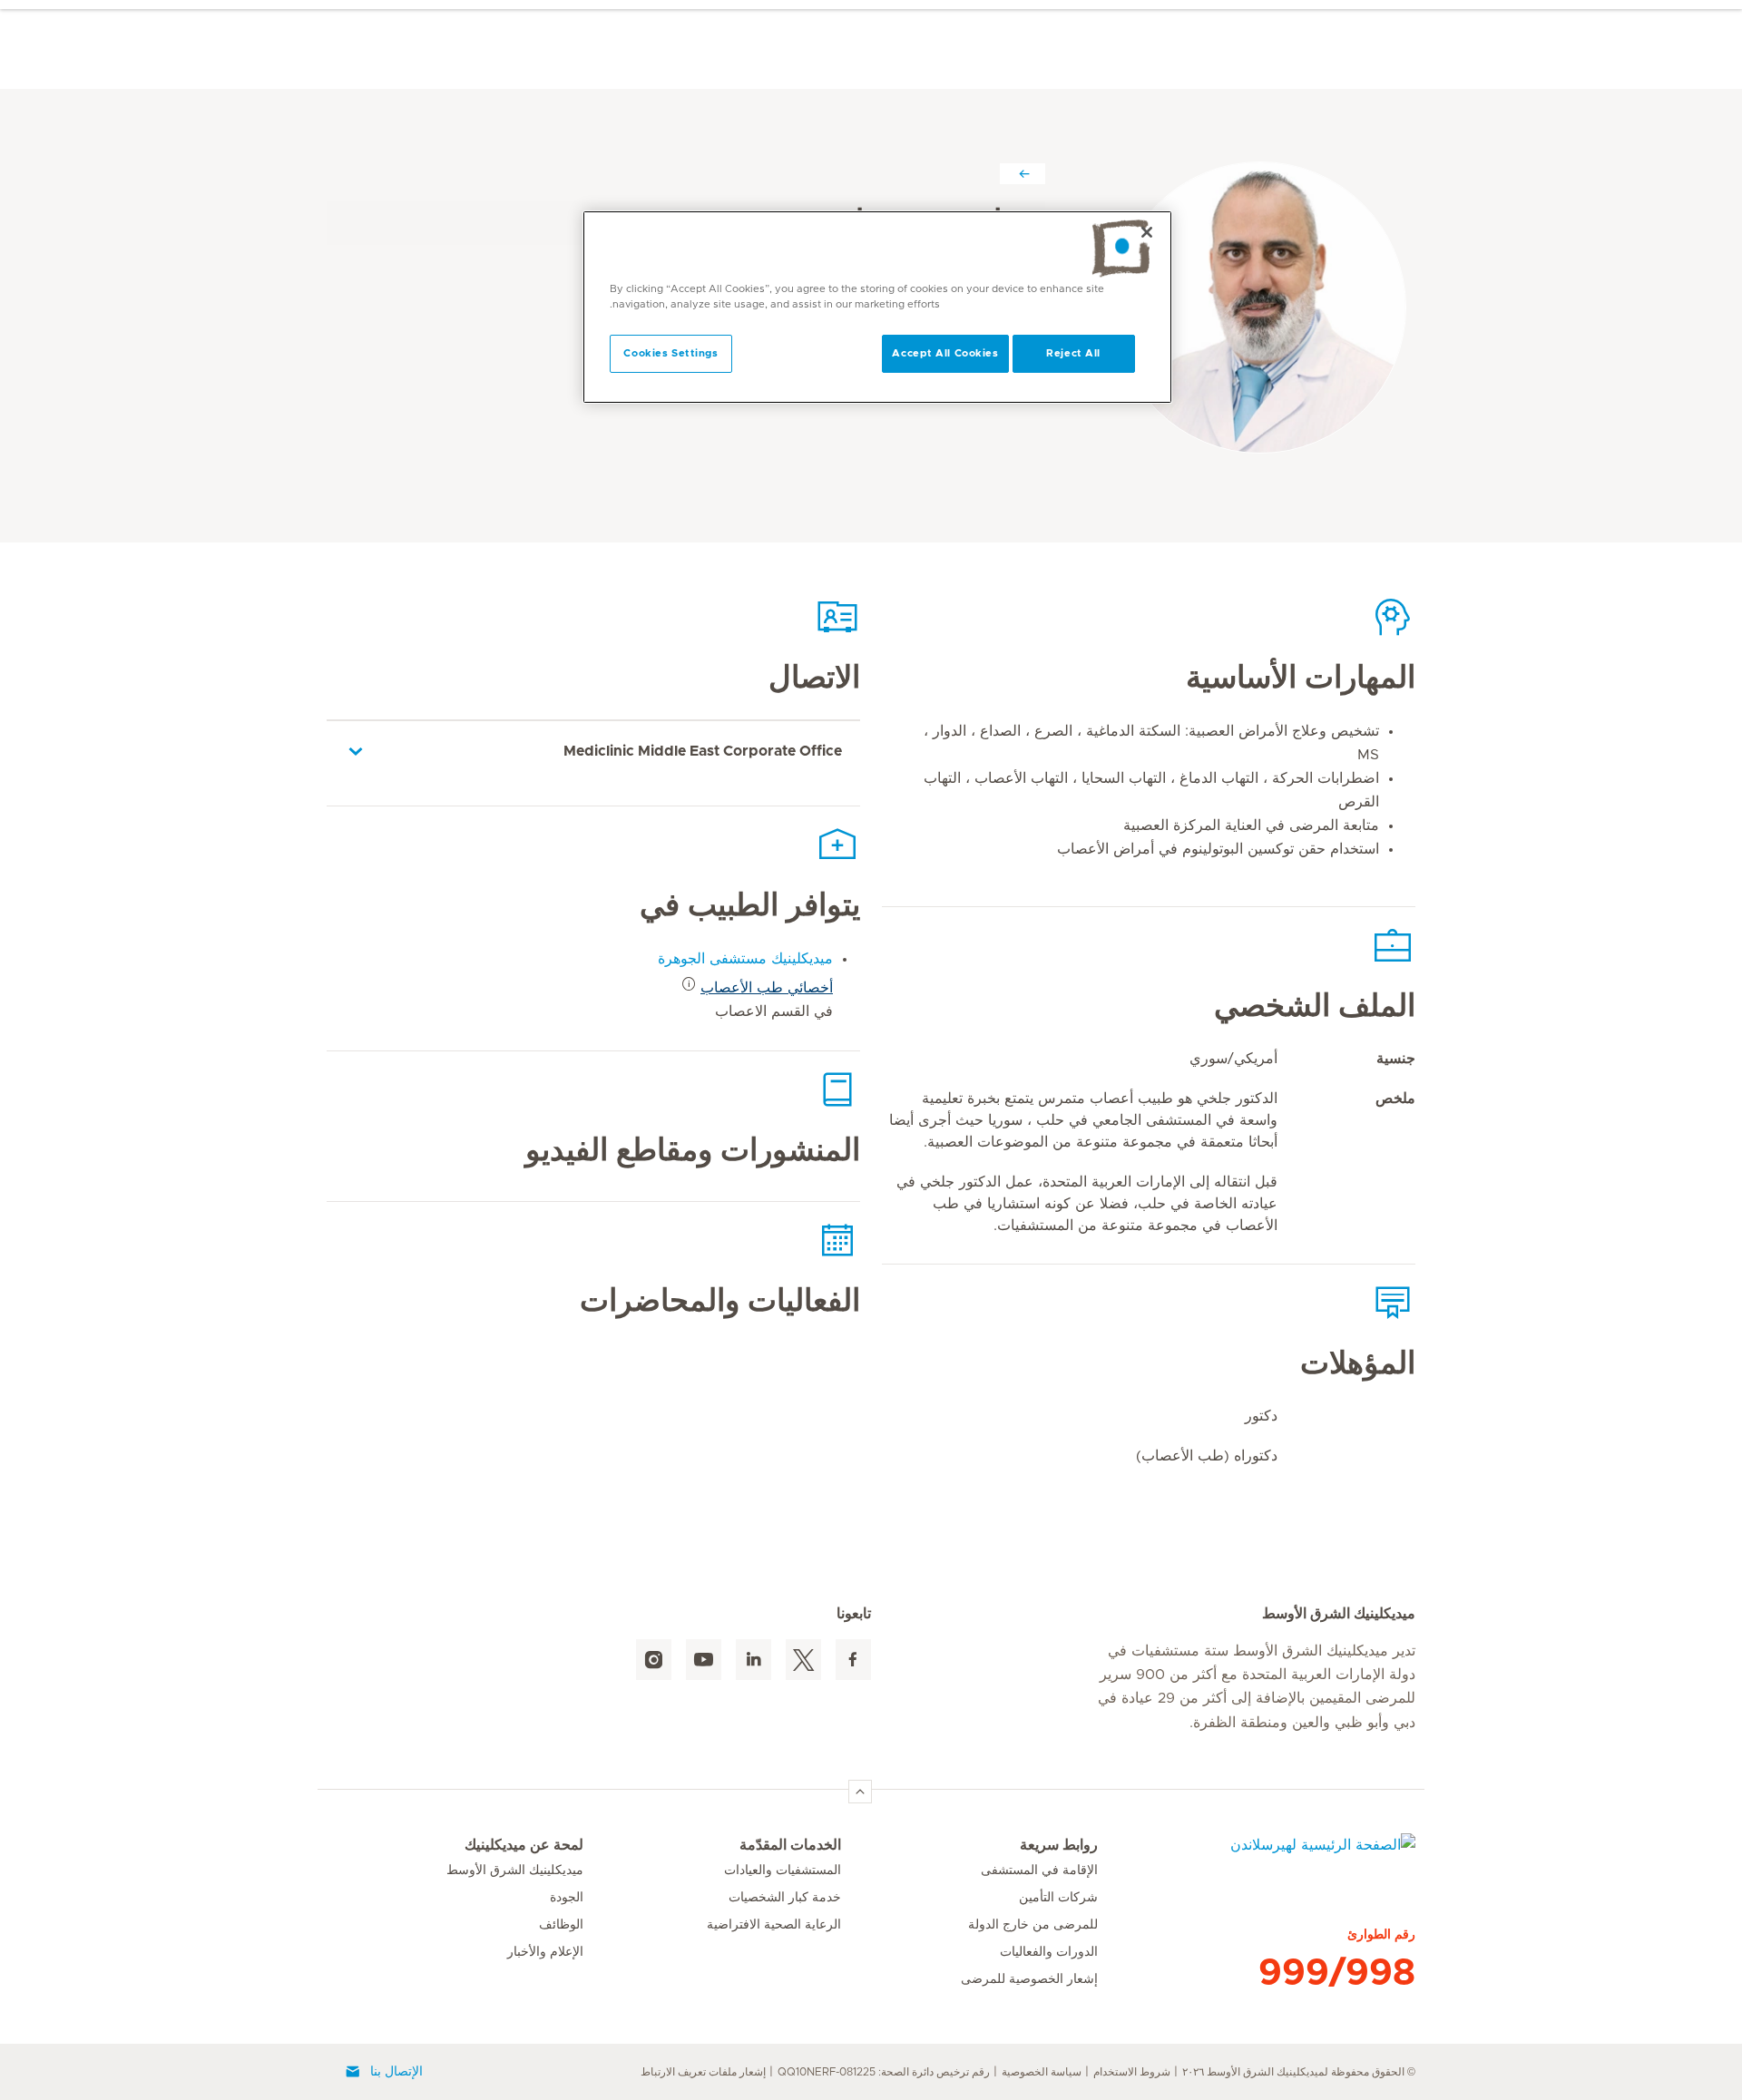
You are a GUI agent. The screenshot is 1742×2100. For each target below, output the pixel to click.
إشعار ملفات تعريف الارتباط (703, 2072)
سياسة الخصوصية (1042, 2072)
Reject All (1073, 353)
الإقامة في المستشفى (1039, 1870)
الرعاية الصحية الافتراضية (774, 1925)
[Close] (1147, 232)
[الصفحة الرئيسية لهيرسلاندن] (1257, 1856)
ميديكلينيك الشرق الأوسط (515, 1870)
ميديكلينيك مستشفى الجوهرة (745, 959)
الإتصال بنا (396, 2072)
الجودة (567, 1898)
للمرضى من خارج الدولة (1033, 1925)
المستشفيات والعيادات (783, 1870)
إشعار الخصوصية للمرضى (1029, 1979)
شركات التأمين (1058, 1898)
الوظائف (561, 1925)
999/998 (1337, 1973)
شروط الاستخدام (1132, 2072)
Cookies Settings (670, 353)
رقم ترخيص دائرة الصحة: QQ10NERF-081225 (884, 2072)
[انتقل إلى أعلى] (860, 1792)
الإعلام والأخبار (545, 1952)
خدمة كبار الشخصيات (785, 1898)
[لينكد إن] (754, 1660)
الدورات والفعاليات (1049, 1952)
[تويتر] (803, 1660)
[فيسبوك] (853, 1660)
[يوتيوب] (704, 1660)
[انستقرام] (654, 1660)
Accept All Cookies (945, 353)
